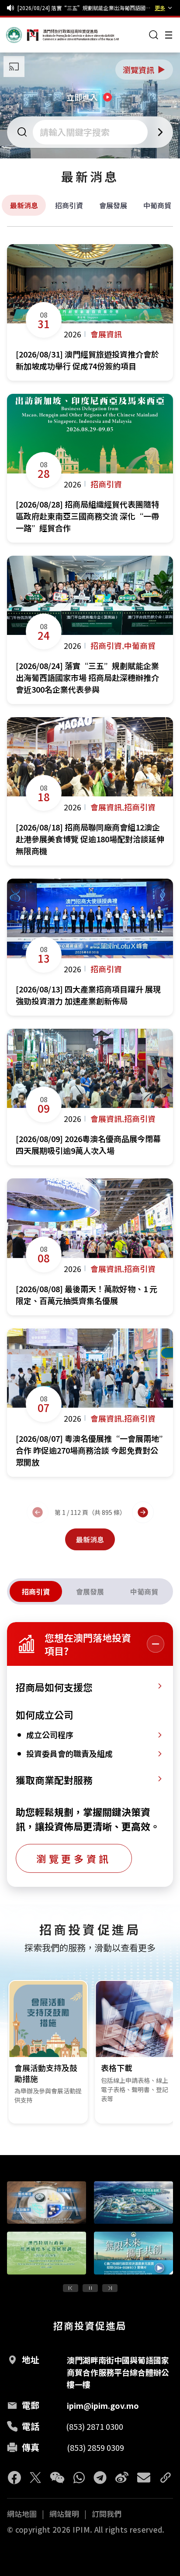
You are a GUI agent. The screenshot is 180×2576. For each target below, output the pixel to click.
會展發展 (113, 205)
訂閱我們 (107, 2514)
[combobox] (91, 132)
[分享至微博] (122, 2478)
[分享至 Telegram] (100, 2478)
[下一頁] (143, 1512)
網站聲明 (64, 2514)
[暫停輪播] (90, 2288)
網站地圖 (22, 2514)
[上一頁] (38, 1512)
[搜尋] (154, 35)
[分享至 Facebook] (14, 2478)
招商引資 (69, 205)
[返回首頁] (23, 35)
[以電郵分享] (144, 2478)
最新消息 (24, 205)
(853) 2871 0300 (95, 2426)
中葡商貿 (157, 205)
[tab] (36, 1591)
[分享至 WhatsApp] (79, 2478)
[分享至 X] (35, 2478)
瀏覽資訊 (145, 70)
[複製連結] (166, 2478)
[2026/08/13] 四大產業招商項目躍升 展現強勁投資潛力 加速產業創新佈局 (84, 8)
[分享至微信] (57, 2478)
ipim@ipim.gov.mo (103, 2405)
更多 (160, 8)
